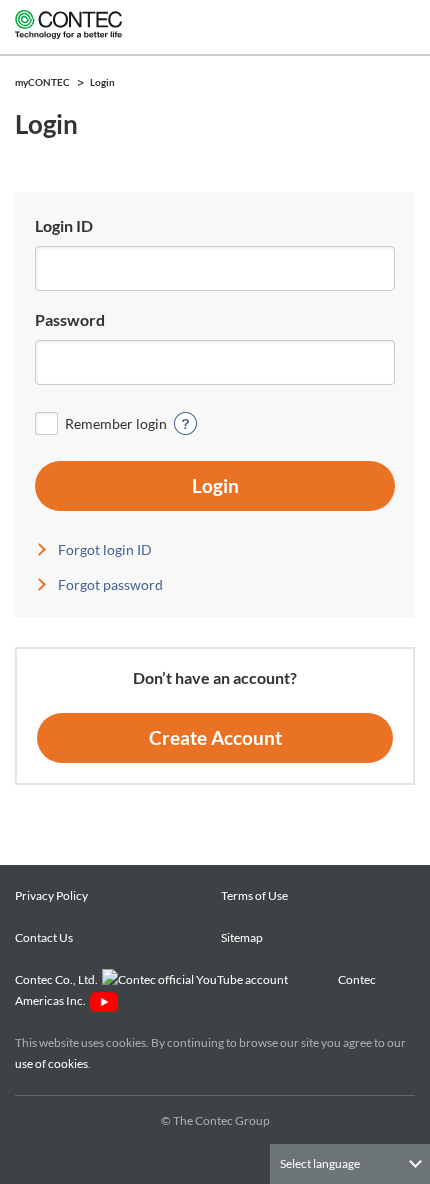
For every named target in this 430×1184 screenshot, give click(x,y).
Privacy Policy (51, 895)
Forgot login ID (105, 549)
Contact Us (44, 937)
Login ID (64, 225)
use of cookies (51, 1063)
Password (70, 319)
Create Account (215, 737)
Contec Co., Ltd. (58, 979)
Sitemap (242, 937)
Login (215, 485)
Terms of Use (254, 895)
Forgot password (110, 584)
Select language (320, 1163)
